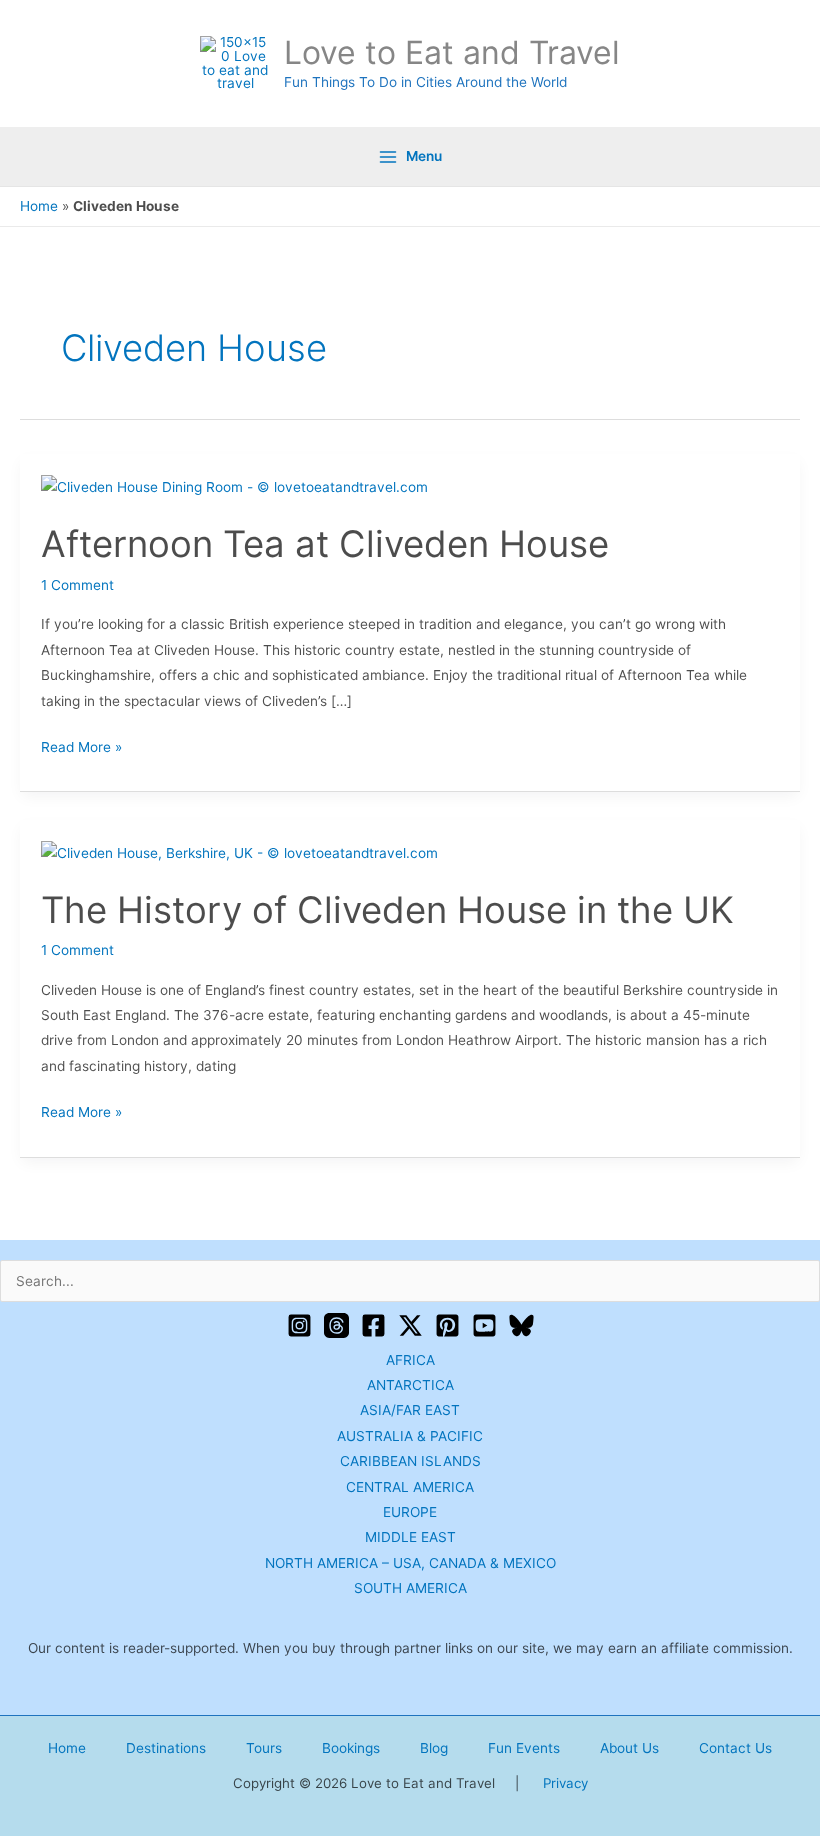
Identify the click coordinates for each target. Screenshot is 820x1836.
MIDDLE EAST (410, 1537)
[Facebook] (373, 1325)
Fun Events (524, 1748)
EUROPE (410, 1512)
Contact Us (735, 1748)
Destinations (166, 1748)
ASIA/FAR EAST (410, 1410)
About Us (629, 1748)
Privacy (565, 1783)
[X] (410, 1325)
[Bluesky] (521, 1325)
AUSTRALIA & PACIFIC (410, 1436)
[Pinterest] (447, 1325)
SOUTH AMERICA (410, 1588)
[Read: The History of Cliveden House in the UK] (239, 852)
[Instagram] (299, 1325)
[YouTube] (484, 1325)
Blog (434, 1748)
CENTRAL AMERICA (410, 1487)
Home (39, 206)
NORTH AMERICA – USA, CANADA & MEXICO (410, 1563)
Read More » (81, 745)
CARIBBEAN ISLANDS (410, 1461)
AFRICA (410, 1360)
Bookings (351, 1748)
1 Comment (77, 585)
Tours (264, 1748)
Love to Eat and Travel (452, 52)
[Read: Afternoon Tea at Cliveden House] (234, 487)
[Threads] (336, 1325)
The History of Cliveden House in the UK (387, 910)
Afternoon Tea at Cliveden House (325, 544)
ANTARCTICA (410, 1385)
